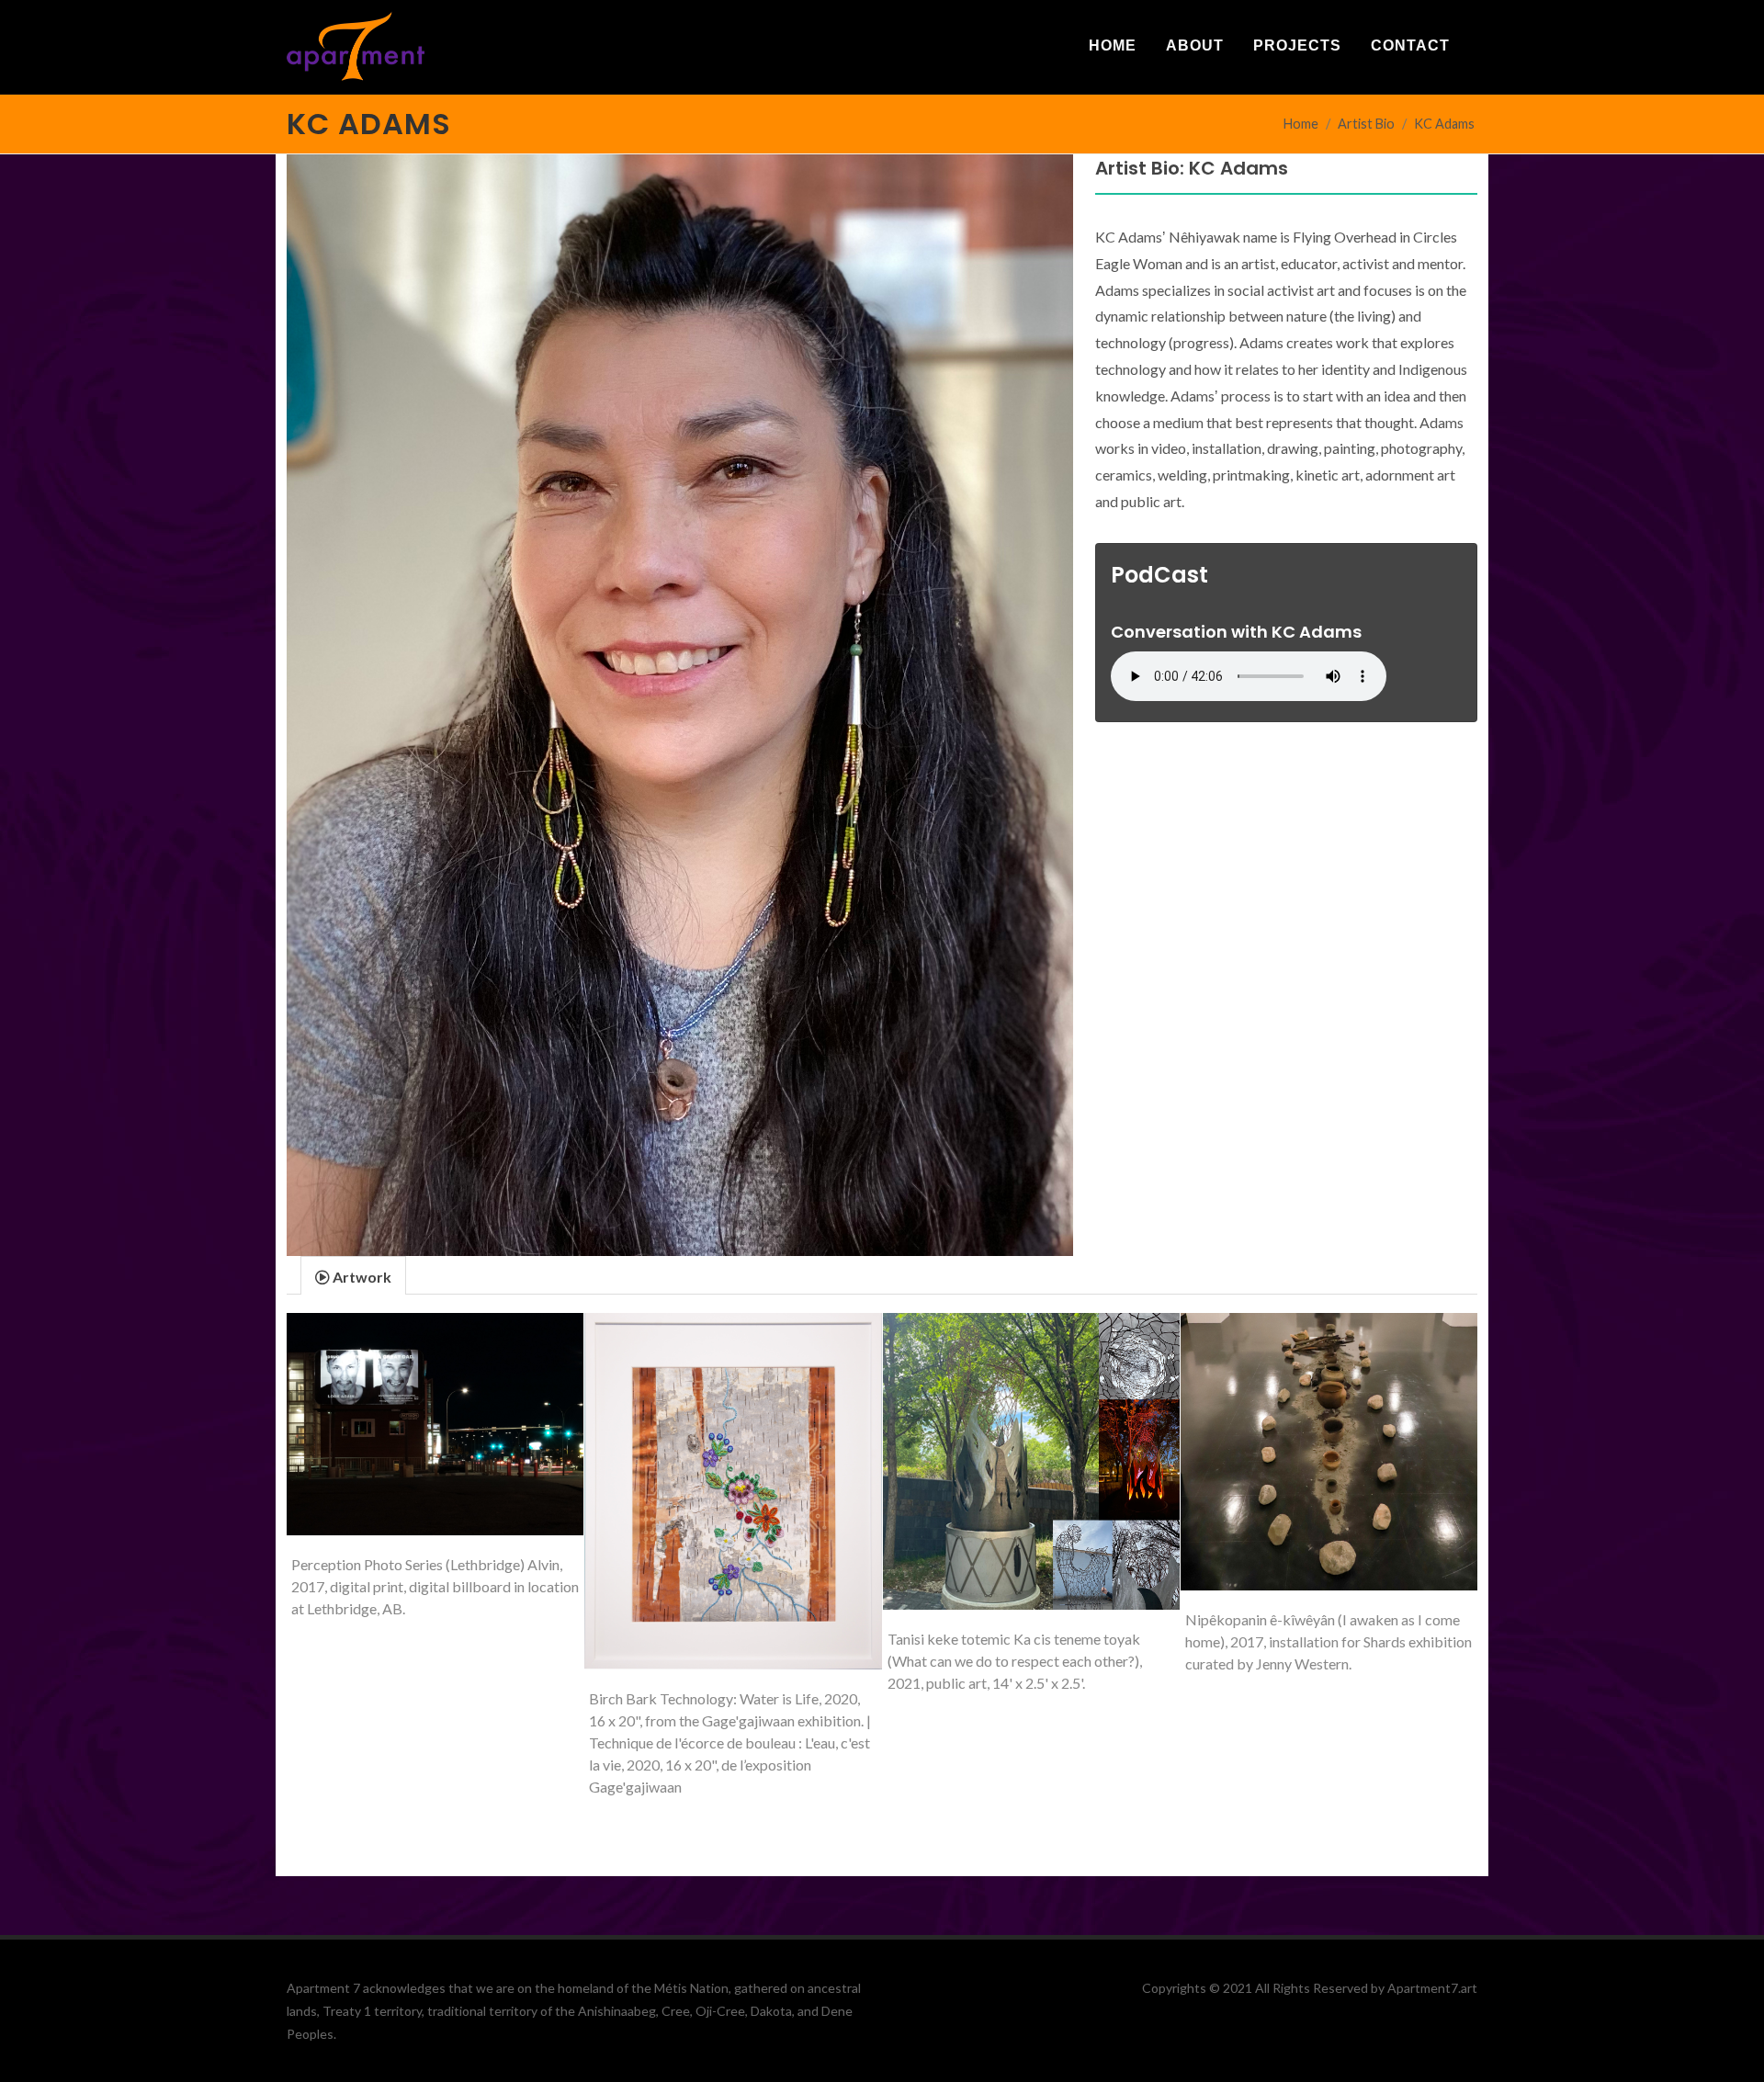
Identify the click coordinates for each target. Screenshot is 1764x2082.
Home (1301, 124)
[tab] (353, 1275)
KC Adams (1444, 124)
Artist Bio (1366, 124)
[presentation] (353, 1276)
